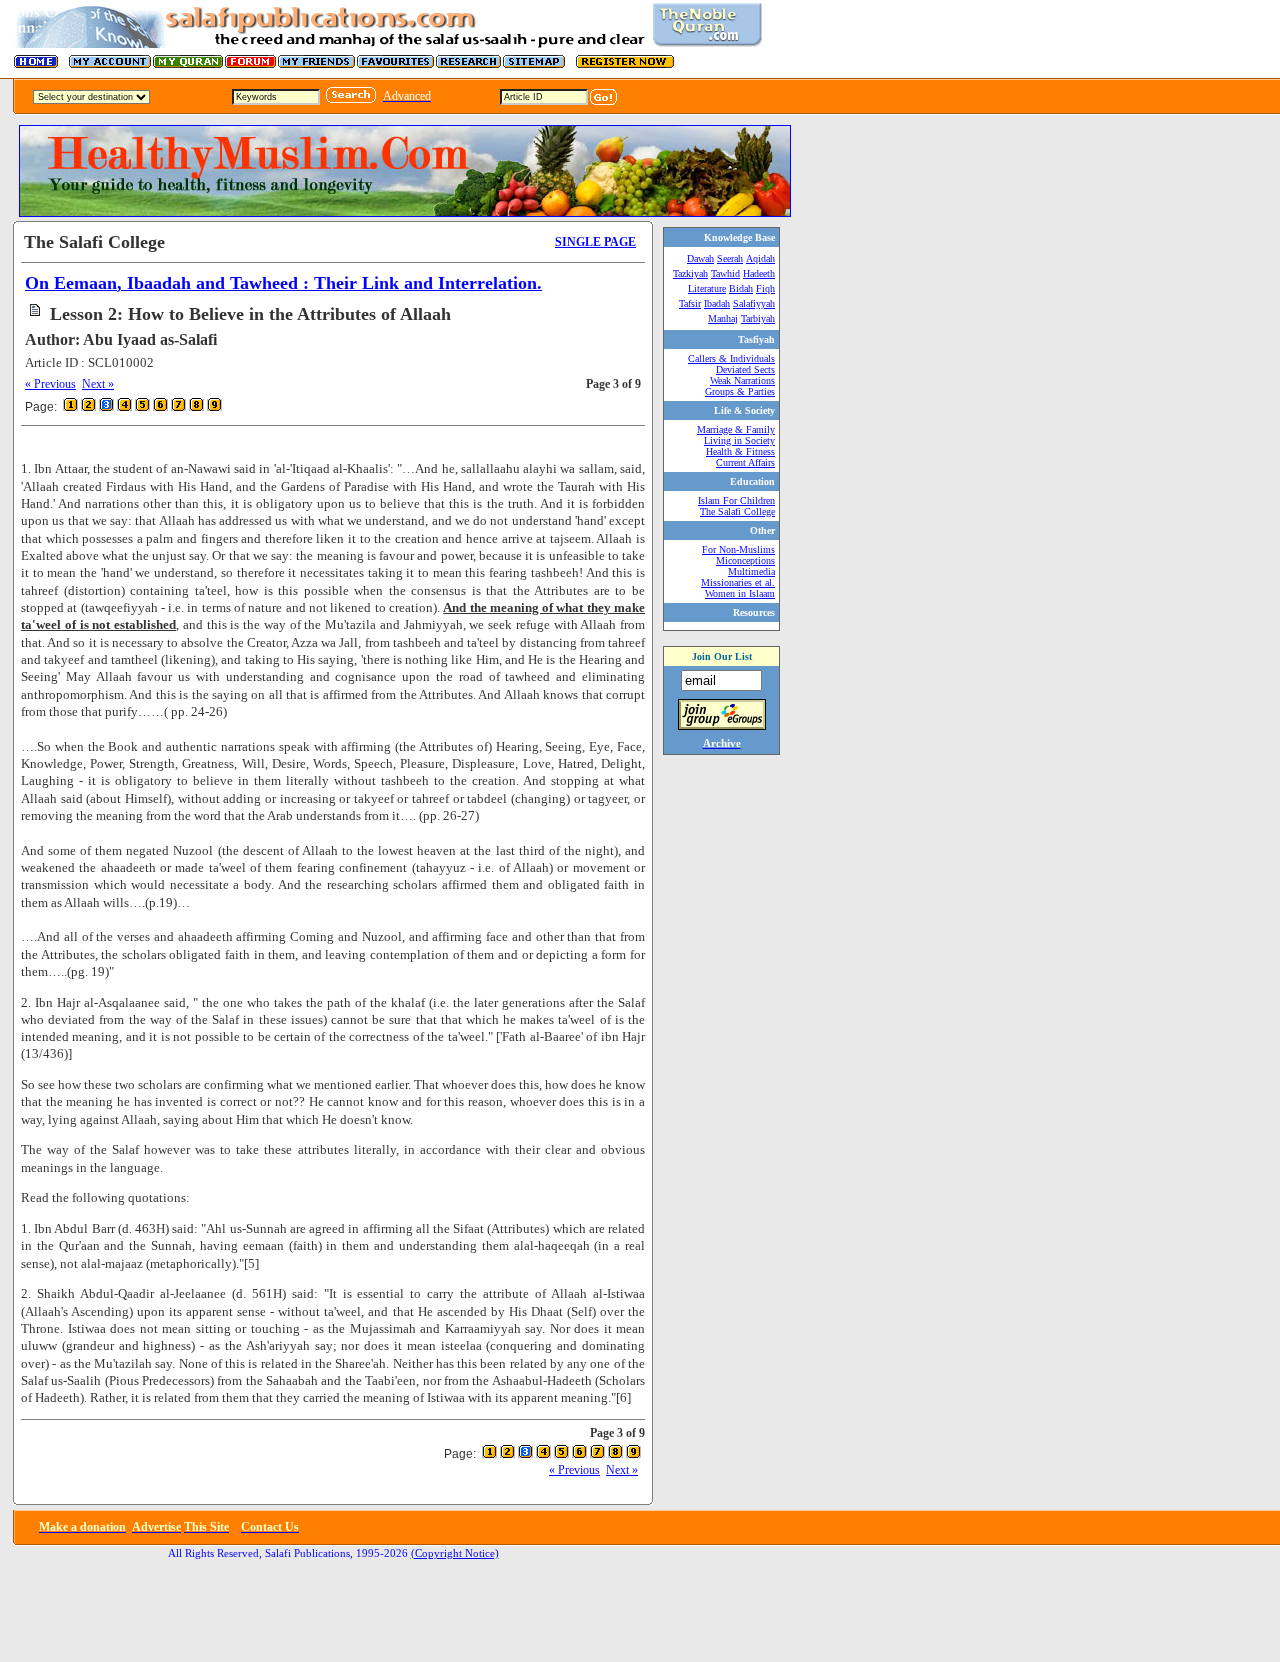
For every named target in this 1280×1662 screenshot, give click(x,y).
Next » (98, 384)
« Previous (50, 384)
